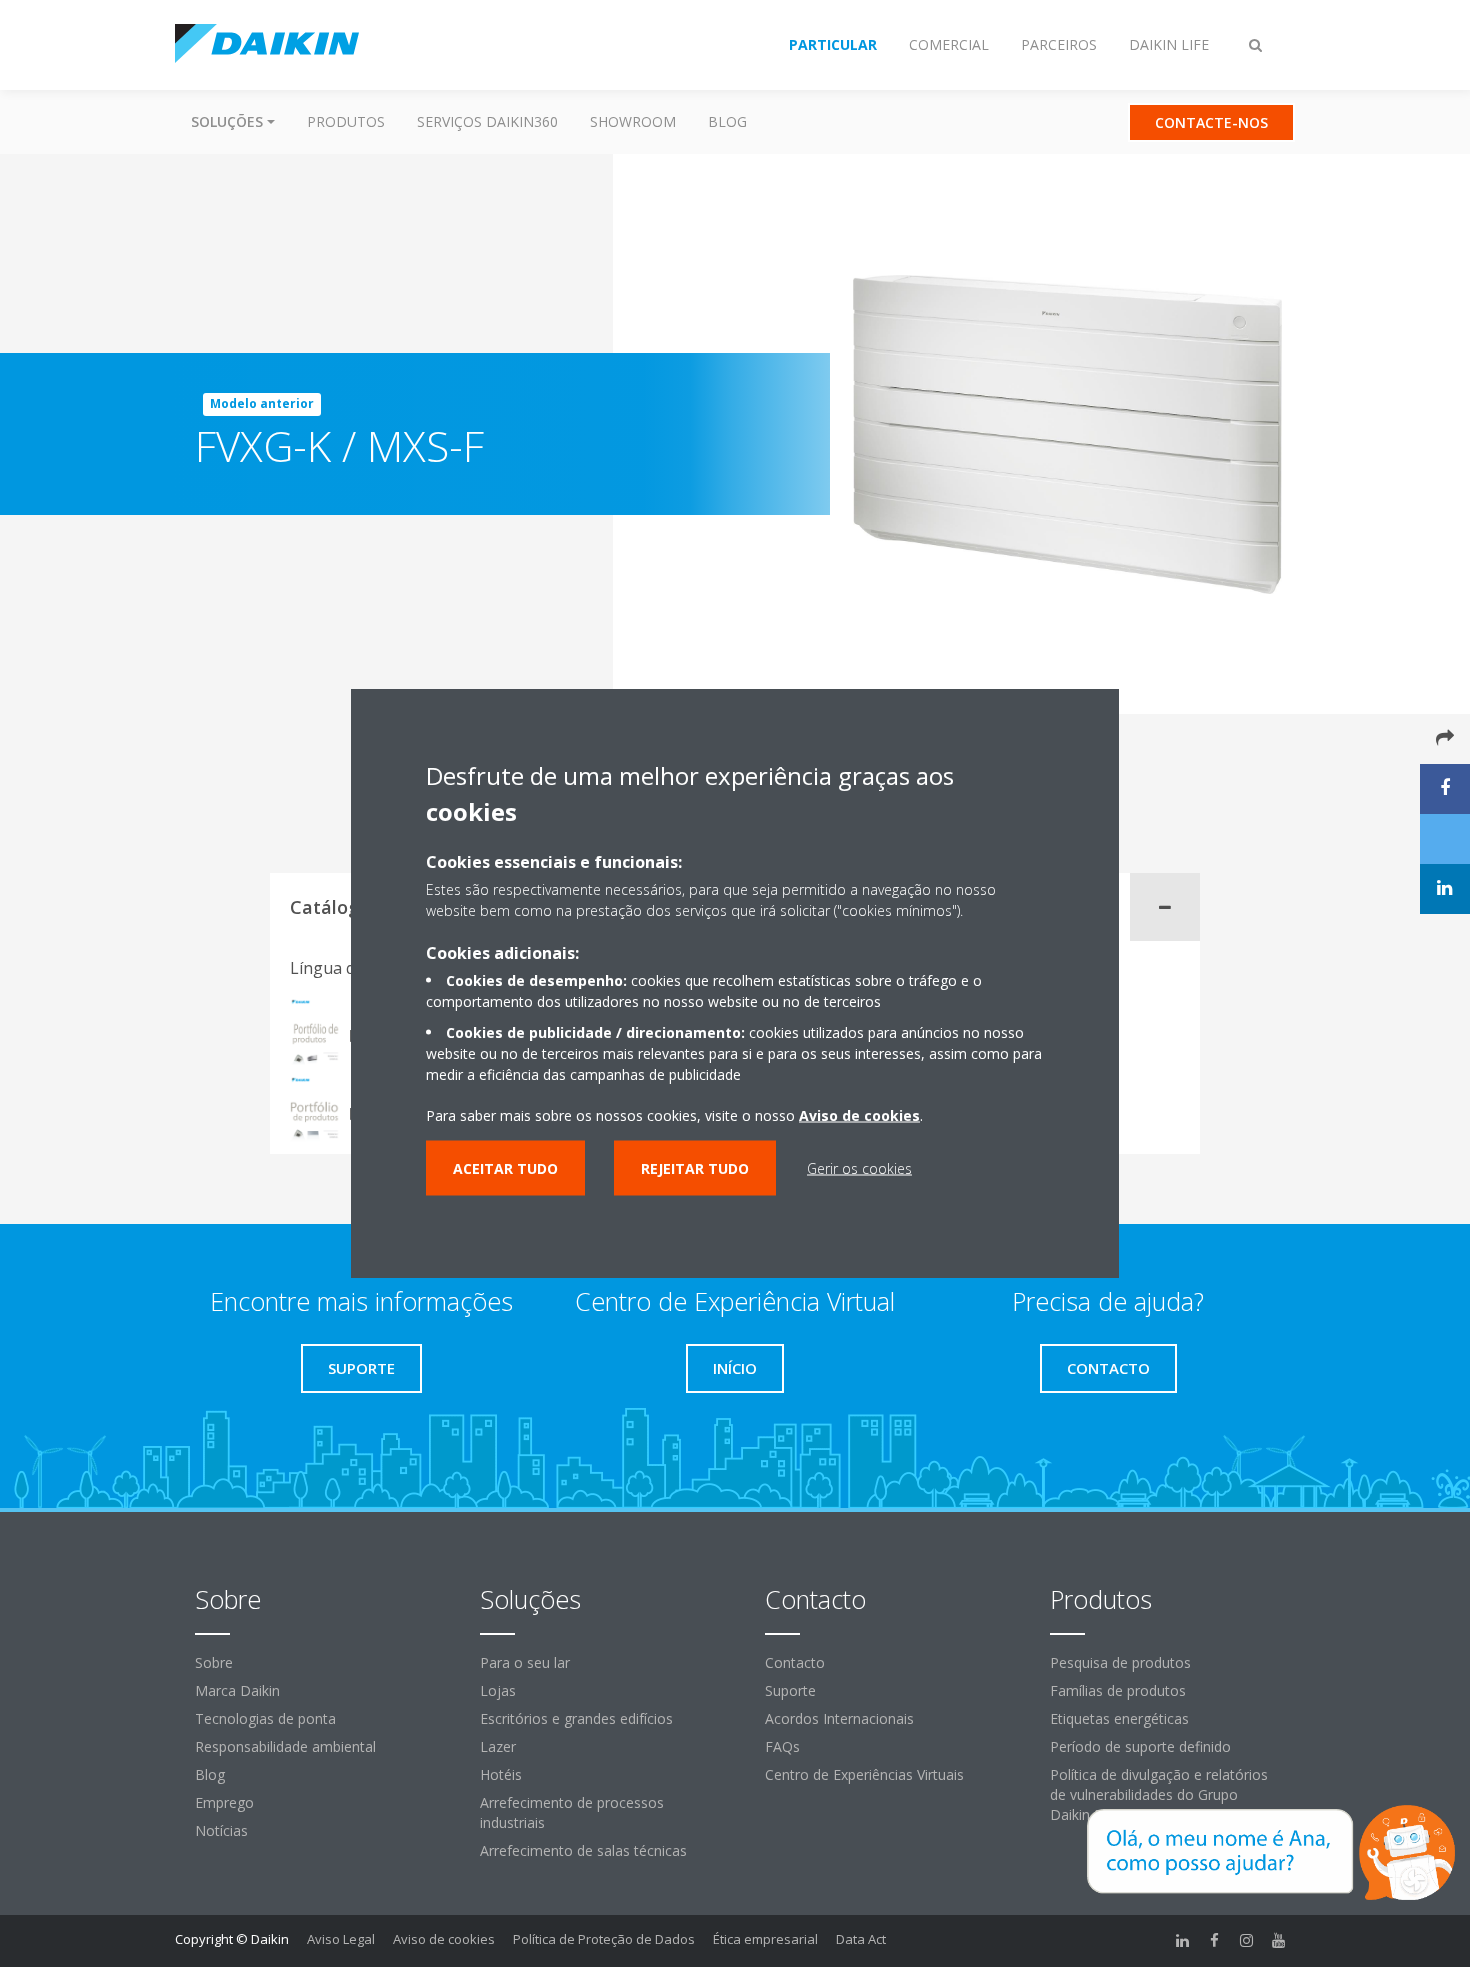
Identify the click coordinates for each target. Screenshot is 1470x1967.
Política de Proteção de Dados (604, 1939)
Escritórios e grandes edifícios (576, 1718)
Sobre (214, 1662)
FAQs (782, 1746)
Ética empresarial (765, 1939)
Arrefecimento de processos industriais (572, 1812)
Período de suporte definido (1140, 1746)
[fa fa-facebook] (1215, 1941)
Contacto (795, 1662)
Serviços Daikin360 (487, 121)
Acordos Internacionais (839, 1718)
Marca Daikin (237, 1690)
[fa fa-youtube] (1279, 1941)
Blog (727, 121)
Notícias (221, 1830)
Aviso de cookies (444, 1939)
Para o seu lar (525, 1662)
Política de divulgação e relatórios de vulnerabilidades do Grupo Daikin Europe (1159, 1794)
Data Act (861, 1939)
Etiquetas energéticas (1119, 1718)
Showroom (633, 121)
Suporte (790, 1690)
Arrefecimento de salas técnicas (583, 1850)
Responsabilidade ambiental (285, 1746)
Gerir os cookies (859, 1167)
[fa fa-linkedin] (1183, 1941)
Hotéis (501, 1774)
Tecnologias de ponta (265, 1718)
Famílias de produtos (1118, 1690)
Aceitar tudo (505, 1167)
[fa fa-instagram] (1247, 1941)
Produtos (346, 121)
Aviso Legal (341, 1939)
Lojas (498, 1690)
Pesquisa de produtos (1120, 1662)
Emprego (224, 1802)
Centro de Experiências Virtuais (864, 1774)
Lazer (498, 1746)
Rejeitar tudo (695, 1167)
